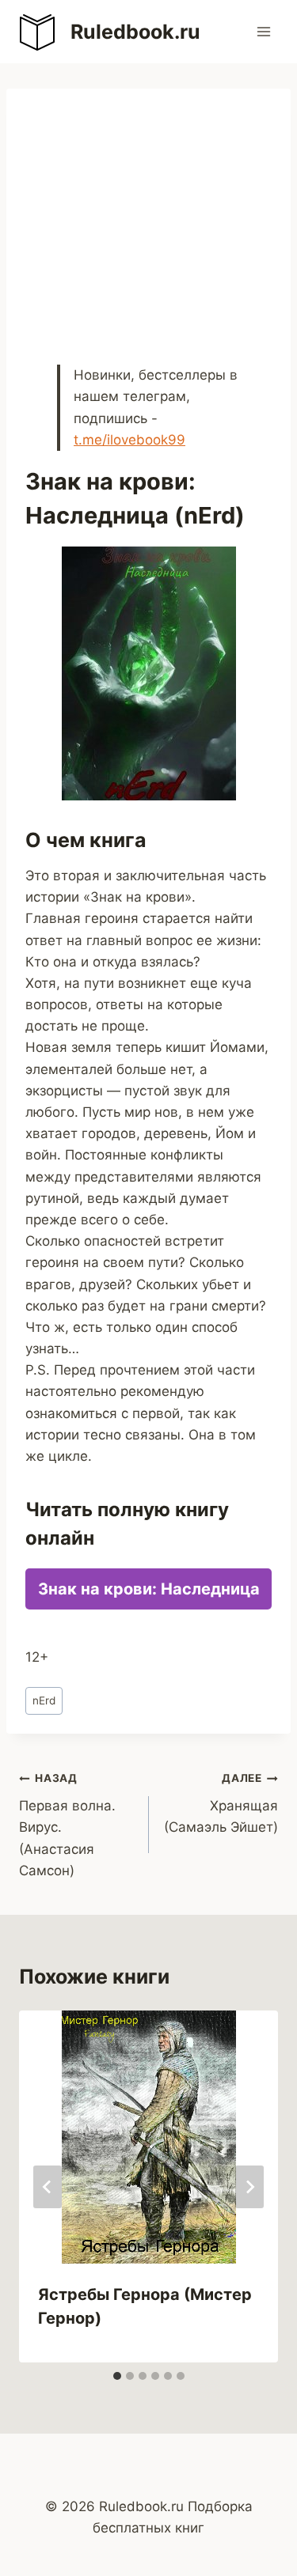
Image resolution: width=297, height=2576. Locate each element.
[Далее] (249, 2187)
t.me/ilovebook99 (129, 440)
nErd (44, 1700)
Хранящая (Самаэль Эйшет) (221, 1803)
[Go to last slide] (48, 2187)
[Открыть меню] (263, 31)
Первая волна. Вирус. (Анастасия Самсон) (67, 1825)
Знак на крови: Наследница (149, 1589)
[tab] (117, 2376)
